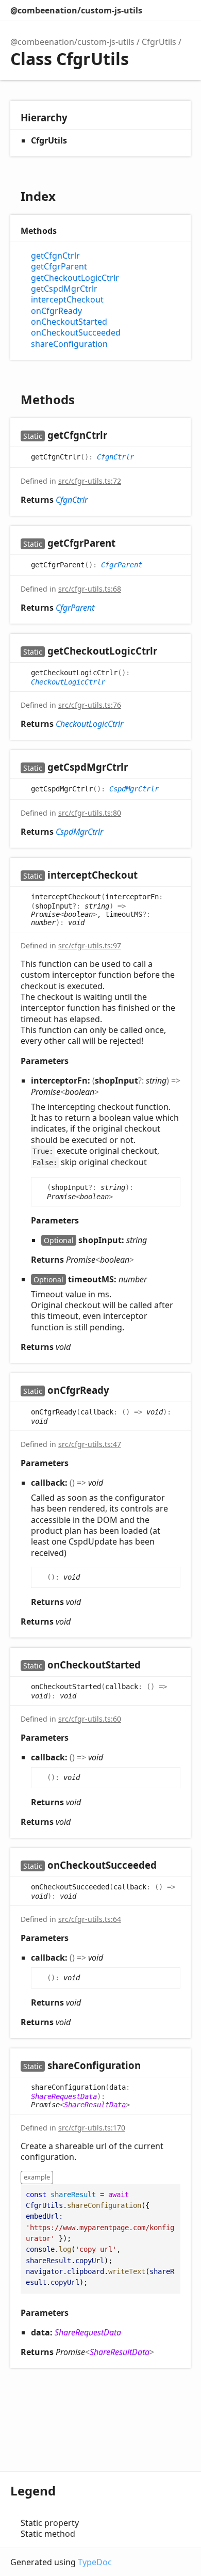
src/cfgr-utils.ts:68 (90, 589)
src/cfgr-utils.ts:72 (90, 481)
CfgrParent (122, 564)
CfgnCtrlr (115, 456)
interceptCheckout (67, 300)
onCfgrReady (56, 311)
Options (158, 10)
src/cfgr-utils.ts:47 (90, 1444)
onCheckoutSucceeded (76, 333)
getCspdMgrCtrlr (64, 289)
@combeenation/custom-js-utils (76, 10)
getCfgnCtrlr (55, 256)
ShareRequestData (64, 2096)
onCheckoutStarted (69, 322)
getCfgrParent (59, 267)
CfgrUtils (159, 42)
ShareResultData (95, 2105)
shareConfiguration (69, 344)
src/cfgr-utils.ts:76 (90, 705)
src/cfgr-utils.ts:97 (90, 945)
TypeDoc (95, 2562)
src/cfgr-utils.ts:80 (90, 813)
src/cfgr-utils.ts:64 (90, 1919)
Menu (180, 10)
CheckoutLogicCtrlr (68, 682)
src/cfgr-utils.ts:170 (92, 2128)
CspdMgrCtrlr (134, 788)
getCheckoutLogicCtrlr (75, 278)
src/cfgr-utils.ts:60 (90, 1719)
